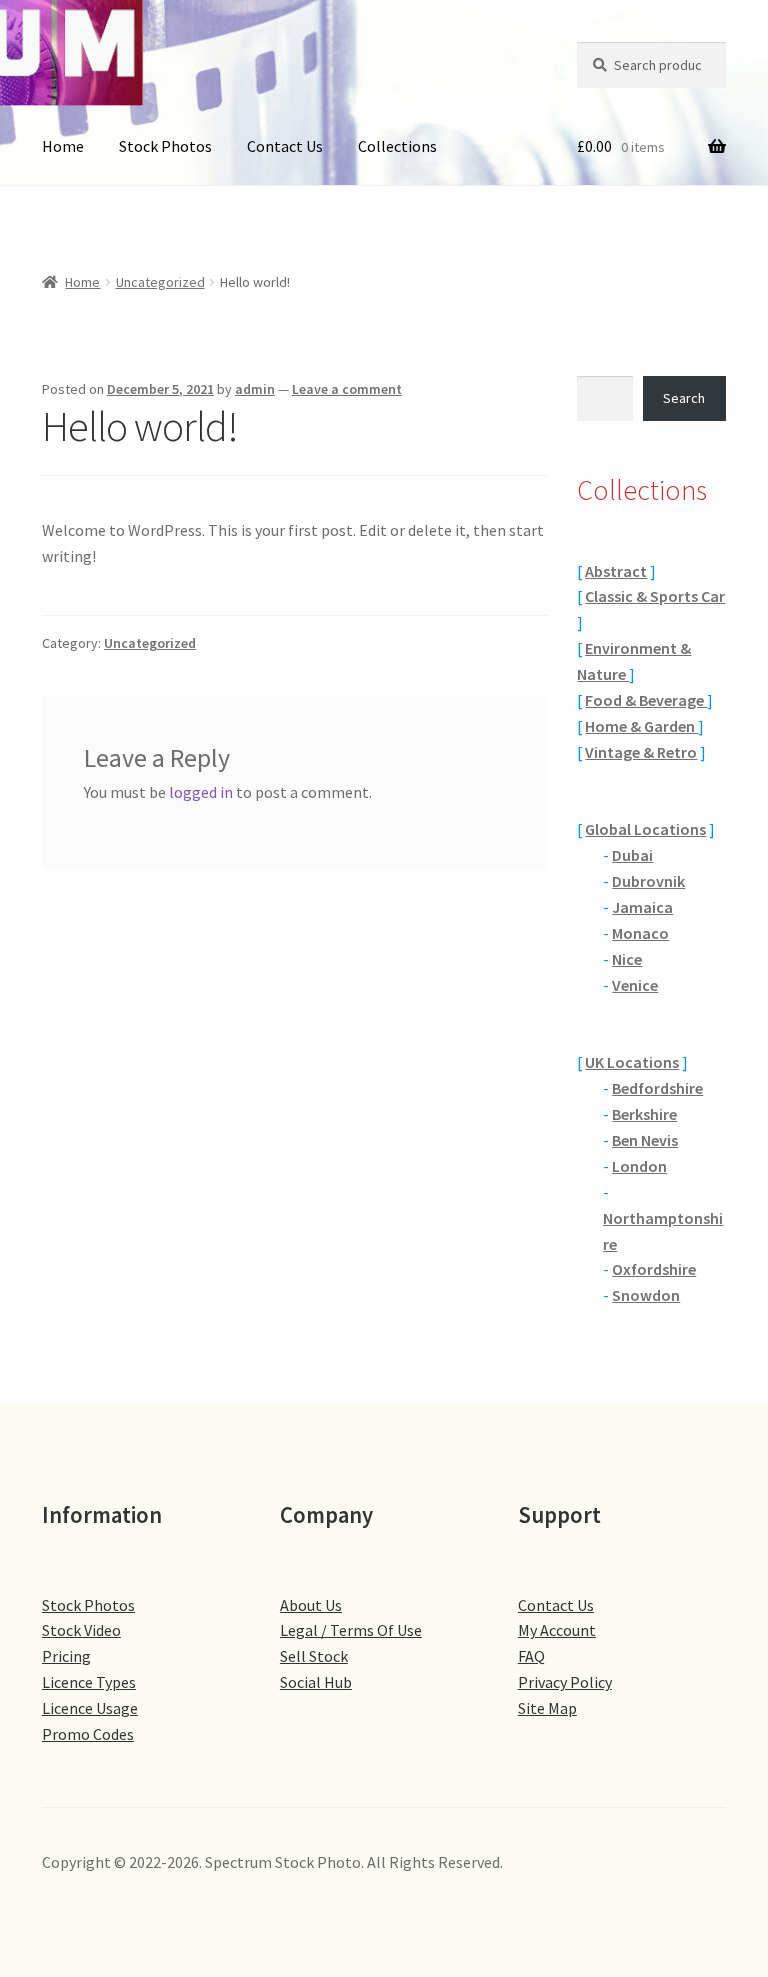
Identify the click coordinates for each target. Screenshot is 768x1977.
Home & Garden (641, 726)
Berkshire (644, 1114)
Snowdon (646, 1295)
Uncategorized (160, 282)
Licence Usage (90, 1708)
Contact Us (285, 146)
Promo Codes (88, 1734)
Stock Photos (165, 146)
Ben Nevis (645, 1140)
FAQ (531, 1656)
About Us (311, 1605)
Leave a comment (347, 389)
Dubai (632, 855)
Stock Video (81, 1630)
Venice (635, 985)
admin (255, 389)
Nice (627, 959)
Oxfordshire (654, 1269)
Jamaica (642, 907)
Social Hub (316, 1682)
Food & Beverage (646, 700)
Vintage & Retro (641, 752)
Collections (397, 146)
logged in (201, 792)
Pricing (66, 1656)
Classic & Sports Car (655, 596)
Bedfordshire (657, 1088)
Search (684, 398)
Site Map (547, 1708)
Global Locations (645, 829)
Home (63, 146)
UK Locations (632, 1062)
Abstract (616, 571)
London (639, 1166)
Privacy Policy (565, 1682)
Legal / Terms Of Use (351, 1630)
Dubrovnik (648, 881)
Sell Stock (314, 1656)
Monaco (640, 933)
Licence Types (89, 1682)
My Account (557, 1630)
